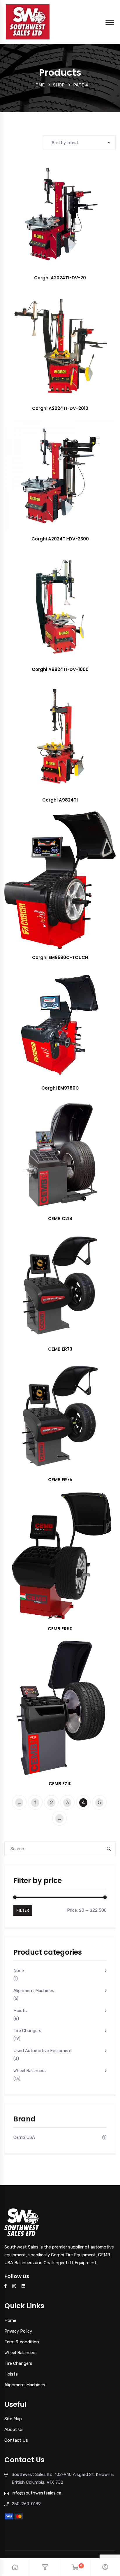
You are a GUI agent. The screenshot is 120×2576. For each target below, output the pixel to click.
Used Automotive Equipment (43, 2051)
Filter (23, 1910)
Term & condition (22, 2342)
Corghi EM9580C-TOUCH (60, 957)
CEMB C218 (60, 1219)
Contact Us (16, 2440)
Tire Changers (27, 2031)
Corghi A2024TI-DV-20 (60, 278)
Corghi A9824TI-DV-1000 (60, 669)
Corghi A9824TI (60, 800)
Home (38, 85)
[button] (73, 220)
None (19, 1971)
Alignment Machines (34, 1991)
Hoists (20, 2011)
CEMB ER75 (60, 1480)
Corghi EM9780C (60, 1088)
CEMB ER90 (60, 1629)
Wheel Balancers (30, 2071)
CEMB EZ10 (60, 1784)
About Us (14, 2430)
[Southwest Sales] (28, 21)
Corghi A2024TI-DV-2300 (60, 539)
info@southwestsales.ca (36, 2493)
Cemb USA (24, 2137)
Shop (59, 85)
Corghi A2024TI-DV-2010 (60, 408)
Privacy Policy (18, 2331)
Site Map (13, 2419)
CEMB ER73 (60, 1349)
